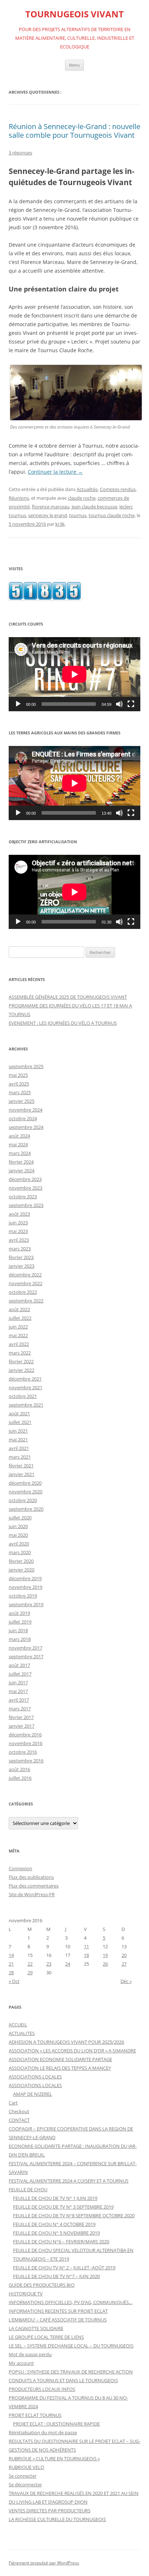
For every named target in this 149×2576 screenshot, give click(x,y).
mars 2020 (20, 1552)
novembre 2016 (25, 1743)
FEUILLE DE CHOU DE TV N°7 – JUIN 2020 (56, 2276)
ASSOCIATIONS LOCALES (35, 2077)
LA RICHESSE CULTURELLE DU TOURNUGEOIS (57, 2519)
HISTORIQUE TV (26, 2294)
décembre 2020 (25, 1483)
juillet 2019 (20, 1622)
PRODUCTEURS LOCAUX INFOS (42, 2389)
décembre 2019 (25, 1578)
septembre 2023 (26, 1205)
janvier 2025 (22, 1101)
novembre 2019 (25, 1587)
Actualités (87, 489)
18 (86, 1955)
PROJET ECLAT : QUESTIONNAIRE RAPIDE (56, 2424)
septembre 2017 (26, 1656)
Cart (13, 2103)
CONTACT (19, 2120)
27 (124, 1964)
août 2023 (19, 1214)
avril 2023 (19, 1240)
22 (30, 1964)
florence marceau (51, 507)
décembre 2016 (25, 1735)
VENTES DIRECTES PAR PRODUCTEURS (50, 2511)
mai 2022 (18, 1335)
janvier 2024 (22, 1170)
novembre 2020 (25, 1492)
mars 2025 (20, 1092)
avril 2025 (19, 1084)
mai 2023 (18, 1231)
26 (105, 1964)
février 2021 (21, 1466)
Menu (74, 65)
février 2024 (21, 1162)
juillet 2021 (20, 1422)
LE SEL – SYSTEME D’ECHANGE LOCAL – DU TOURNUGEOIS (71, 2346)
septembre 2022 (26, 1301)
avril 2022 (19, 1344)
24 (68, 1964)
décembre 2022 (25, 1275)
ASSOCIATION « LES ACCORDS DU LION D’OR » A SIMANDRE (72, 2051)
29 (30, 1972)
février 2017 (21, 1717)
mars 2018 (20, 1639)
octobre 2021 (23, 1396)
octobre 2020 (23, 1500)
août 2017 (19, 1665)
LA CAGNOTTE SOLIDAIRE (36, 2328)
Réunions (19, 498)
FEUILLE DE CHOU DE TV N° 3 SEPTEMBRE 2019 (63, 2207)
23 (49, 1964)
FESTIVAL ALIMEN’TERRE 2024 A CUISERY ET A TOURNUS (69, 2181)
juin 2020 (18, 1526)
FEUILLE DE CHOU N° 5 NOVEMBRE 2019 (56, 2233)
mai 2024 (18, 1144)
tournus (78, 515)
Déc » (126, 1981)
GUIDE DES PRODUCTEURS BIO (42, 2285)
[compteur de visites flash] (45, 598)
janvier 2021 (22, 1474)
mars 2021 (20, 1457)
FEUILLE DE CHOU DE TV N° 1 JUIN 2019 (55, 2198)
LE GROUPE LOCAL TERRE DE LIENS (46, 2337)
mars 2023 (20, 1249)
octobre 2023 (23, 1197)
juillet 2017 (20, 1674)
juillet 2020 (20, 1518)
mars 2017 (20, 1709)
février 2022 (21, 1361)
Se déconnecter (25, 2485)
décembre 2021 (25, 1379)
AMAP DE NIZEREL (33, 2094)
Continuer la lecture (55, 472)
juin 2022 (18, 1327)
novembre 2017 (25, 1648)
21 (11, 1964)
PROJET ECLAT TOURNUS (35, 2415)
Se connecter (23, 2476)
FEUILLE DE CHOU (28, 2189)
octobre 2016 (23, 1752)
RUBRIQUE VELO (26, 2467)
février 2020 (21, 1561)
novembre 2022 (25, 1283)
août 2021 (19, 1413)
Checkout (19, 2111)
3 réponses (20, 153)
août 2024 (19, 1136)
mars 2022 (20, 1353)
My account (21, 2363)
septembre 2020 (26, 1509)
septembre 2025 (26, 1066)
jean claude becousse (94, 507)
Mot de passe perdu (30, 2354)
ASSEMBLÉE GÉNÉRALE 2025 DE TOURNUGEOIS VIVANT (68, 997)
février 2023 (21, 1257)
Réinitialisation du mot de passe (43, 2432)
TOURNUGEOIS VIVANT (74, 14)
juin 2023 (18, 1223)
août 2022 (19, 1309)
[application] (74, 674)
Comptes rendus (118, 489)
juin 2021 (18, 1431)
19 (105, 1955)
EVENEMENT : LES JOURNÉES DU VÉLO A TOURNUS (63, 1023)
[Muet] (119, 704)
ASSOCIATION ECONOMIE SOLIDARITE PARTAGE (60, 2059)
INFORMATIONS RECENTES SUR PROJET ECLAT (58, 2311)
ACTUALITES (22, 2033)
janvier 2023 (22, 1266)
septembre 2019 (26, 1604)
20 (124, 1955)
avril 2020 (19, 1544)
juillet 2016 (20, 1778)
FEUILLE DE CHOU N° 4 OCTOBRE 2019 (54, 2224)
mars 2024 (20, 1153)
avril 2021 (19, 1448)
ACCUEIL (18, 2025)
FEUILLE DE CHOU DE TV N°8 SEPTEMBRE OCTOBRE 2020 (74, 2215)
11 (86, 1946)
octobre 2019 (23, 1596)
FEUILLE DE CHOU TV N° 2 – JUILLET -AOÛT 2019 (64, 2268)
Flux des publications (31, 1877)
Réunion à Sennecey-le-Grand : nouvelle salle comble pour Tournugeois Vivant (74, 131)
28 (11, 1972)
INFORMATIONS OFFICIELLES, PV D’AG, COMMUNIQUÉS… (71, 2302)
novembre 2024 (25, 1110)
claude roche (82, 498)
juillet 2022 (20, 1318)
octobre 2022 (23, 1292)
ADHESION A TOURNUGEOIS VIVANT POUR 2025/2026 (66, 2042)
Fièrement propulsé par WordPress (44, 2563)
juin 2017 (18, 1682)
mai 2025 (18, 1075)
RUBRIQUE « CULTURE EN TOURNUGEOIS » (54, 2458)
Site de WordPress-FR (32, 1894)
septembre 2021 (26, 1405)
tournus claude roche (112, 515)
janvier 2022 (22, 1370)
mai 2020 (18, 1535)
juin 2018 (18, 1630)
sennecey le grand (48, 515)
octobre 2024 (23, 1118)
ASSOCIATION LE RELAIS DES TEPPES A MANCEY (60, 2068)
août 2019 (19, 1613)
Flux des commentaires (34, 1886)
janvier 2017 (22, 1726)
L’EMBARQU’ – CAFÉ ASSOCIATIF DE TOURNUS (58, 2320)
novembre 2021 (25, 1387)
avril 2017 (19, 1700)
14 (11, 1955)
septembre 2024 (26, 1127)
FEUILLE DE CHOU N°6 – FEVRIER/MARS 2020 (61, 2242)
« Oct (14, 1981)
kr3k (60, 524)
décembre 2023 (25, 1179)
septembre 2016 (26, 1761)
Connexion (20, 1868)
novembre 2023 (25, 1188)
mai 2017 (18, 1691)
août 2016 (19, 1769)
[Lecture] (18, 704)
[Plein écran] (131, 704)
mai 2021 (18, 1440)
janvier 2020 (22, 1570)
